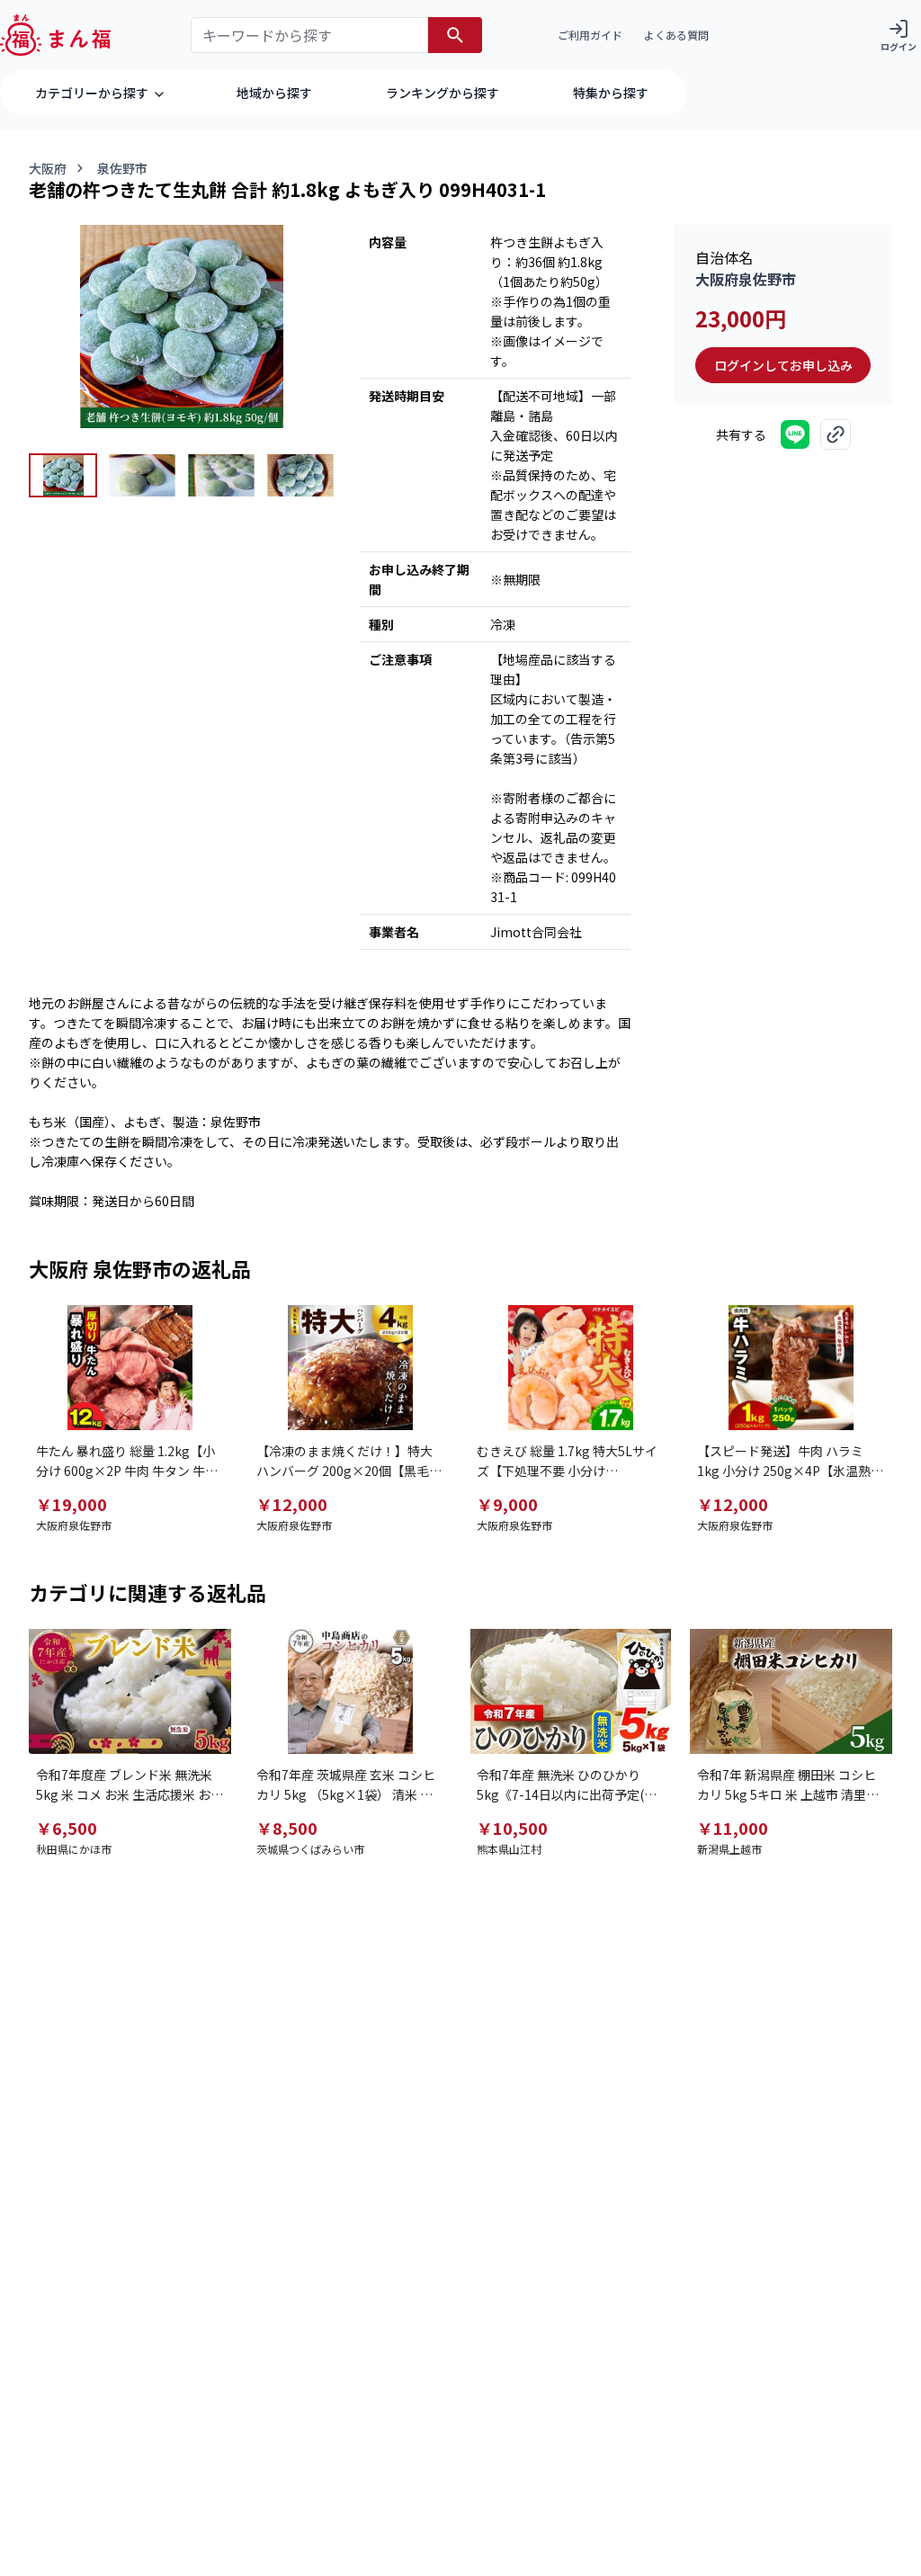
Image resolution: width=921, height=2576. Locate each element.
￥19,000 (72, 1504)
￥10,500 (512, 1828)
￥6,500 (67, 1828)
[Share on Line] (795, 434)
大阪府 (48, 168)
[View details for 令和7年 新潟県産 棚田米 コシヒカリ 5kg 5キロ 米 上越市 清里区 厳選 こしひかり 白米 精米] (791, 1691)
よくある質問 (676, 35)
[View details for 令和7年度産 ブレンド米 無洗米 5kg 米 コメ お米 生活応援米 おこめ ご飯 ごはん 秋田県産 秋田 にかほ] (130, 1691)
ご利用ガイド (590, 35)
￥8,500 (287, 1828)
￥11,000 (733, 1828)
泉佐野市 (122, 168)
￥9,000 (507, 1504)
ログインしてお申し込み (783, 365)
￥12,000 (292, 1504)
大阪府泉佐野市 (746, 279)
